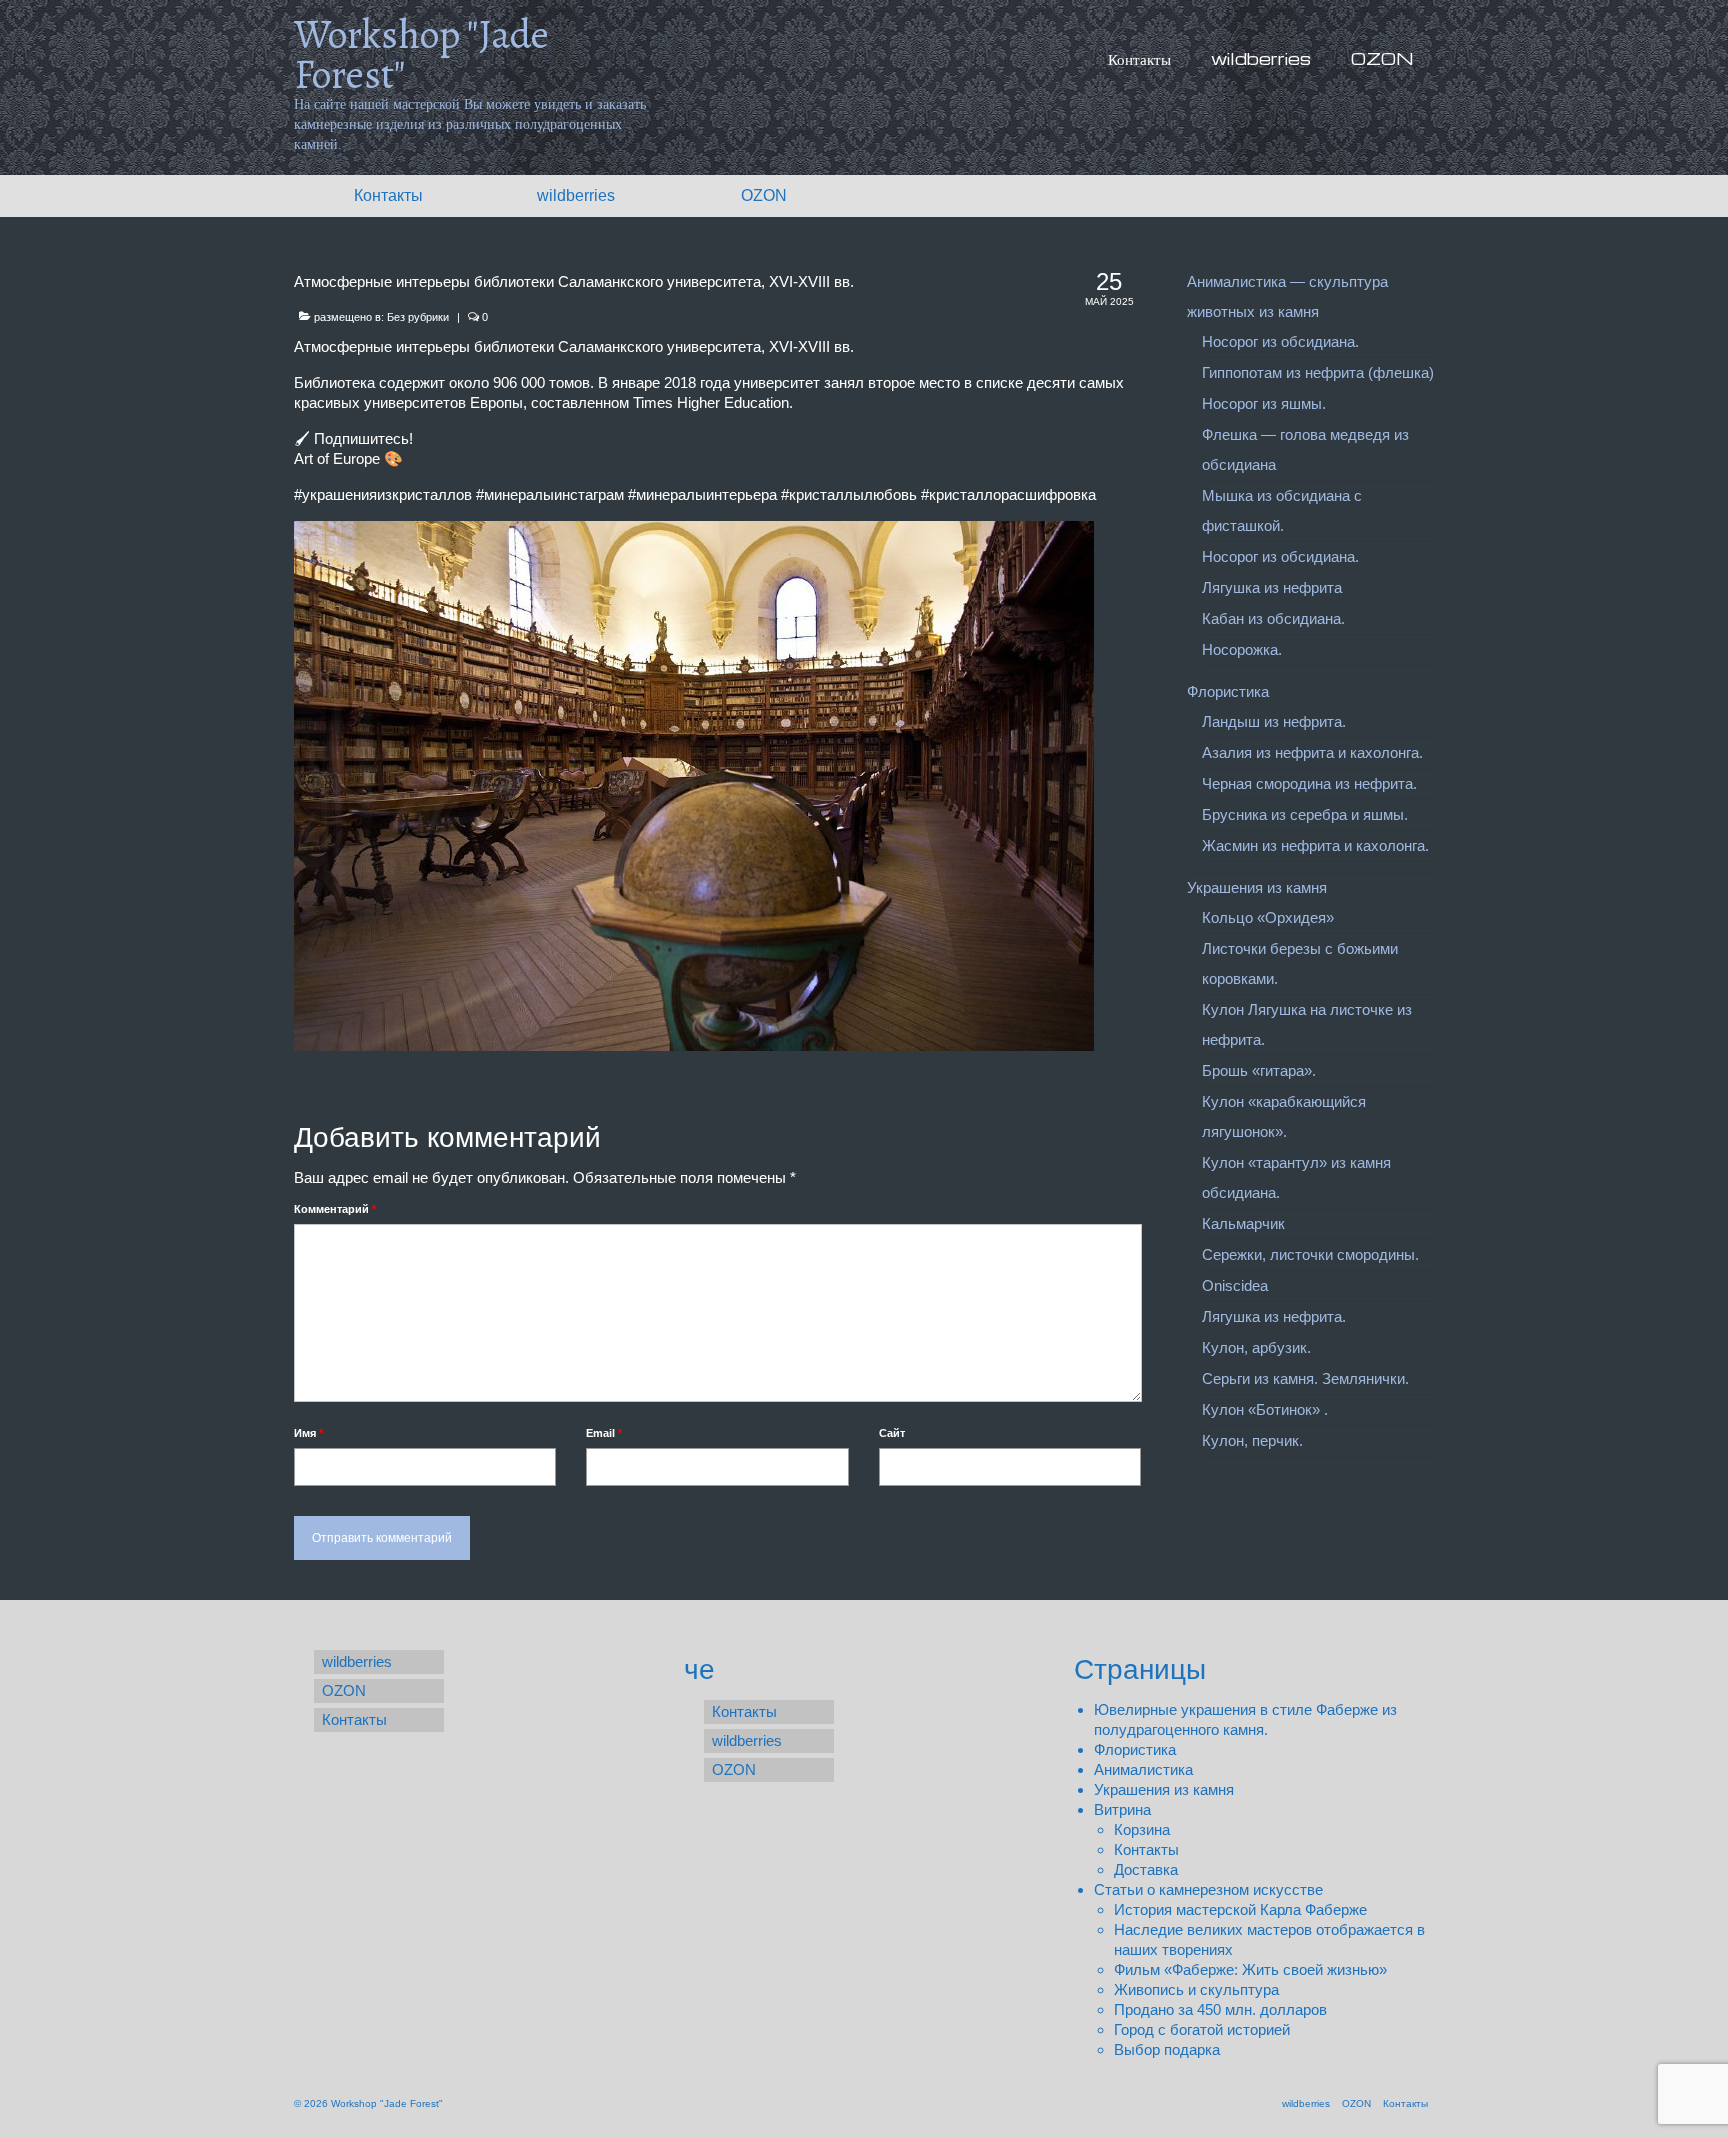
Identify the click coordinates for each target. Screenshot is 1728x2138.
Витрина (1122, 1809)
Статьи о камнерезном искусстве (1208, 1889)
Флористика (1135, 1749)
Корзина (1142, 1829)
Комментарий (335, 1209)
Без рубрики (418, 317)
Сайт (892, 1433)
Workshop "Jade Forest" (421, 54)
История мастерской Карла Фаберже (1240, 1909)
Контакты (1146, 1849)
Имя (308, 1433)
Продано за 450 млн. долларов (1220, 2009)
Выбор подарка (1167, 2049)
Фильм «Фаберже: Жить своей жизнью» (1250, 1969)
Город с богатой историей (1202, 2029)
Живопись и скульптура (1196, 1989)
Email (604, 1433)
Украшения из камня (1164, 1789)
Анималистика (1143, 1769)
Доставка (1146, 1869)
